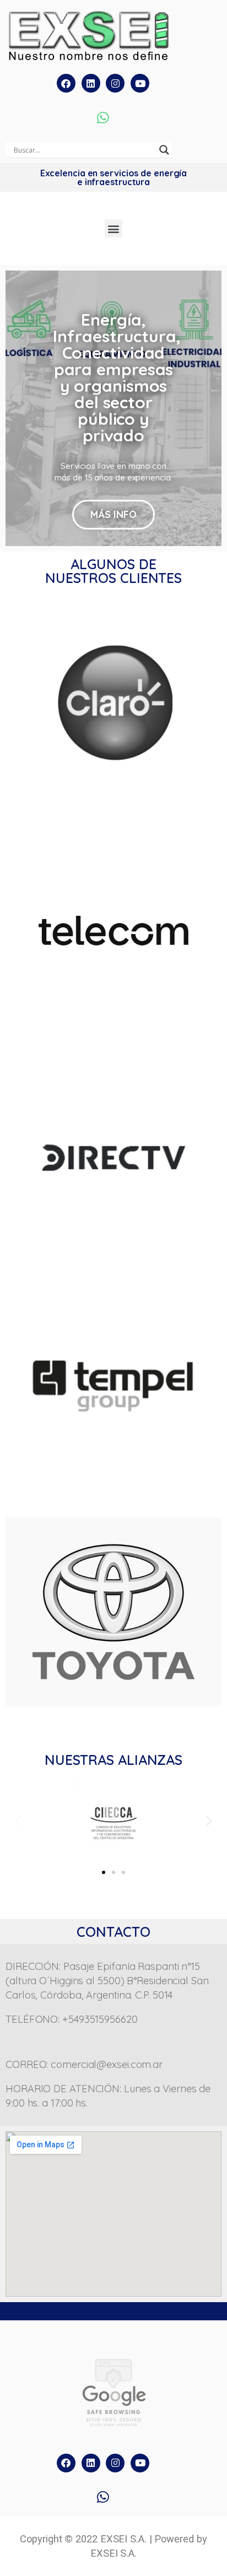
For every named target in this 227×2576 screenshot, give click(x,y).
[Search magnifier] (164, 150)
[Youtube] (140, 83)
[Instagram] (115, 83)
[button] (114, 228)
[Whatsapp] (103, 117)
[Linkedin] (91, 83)
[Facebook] (66, 83)
